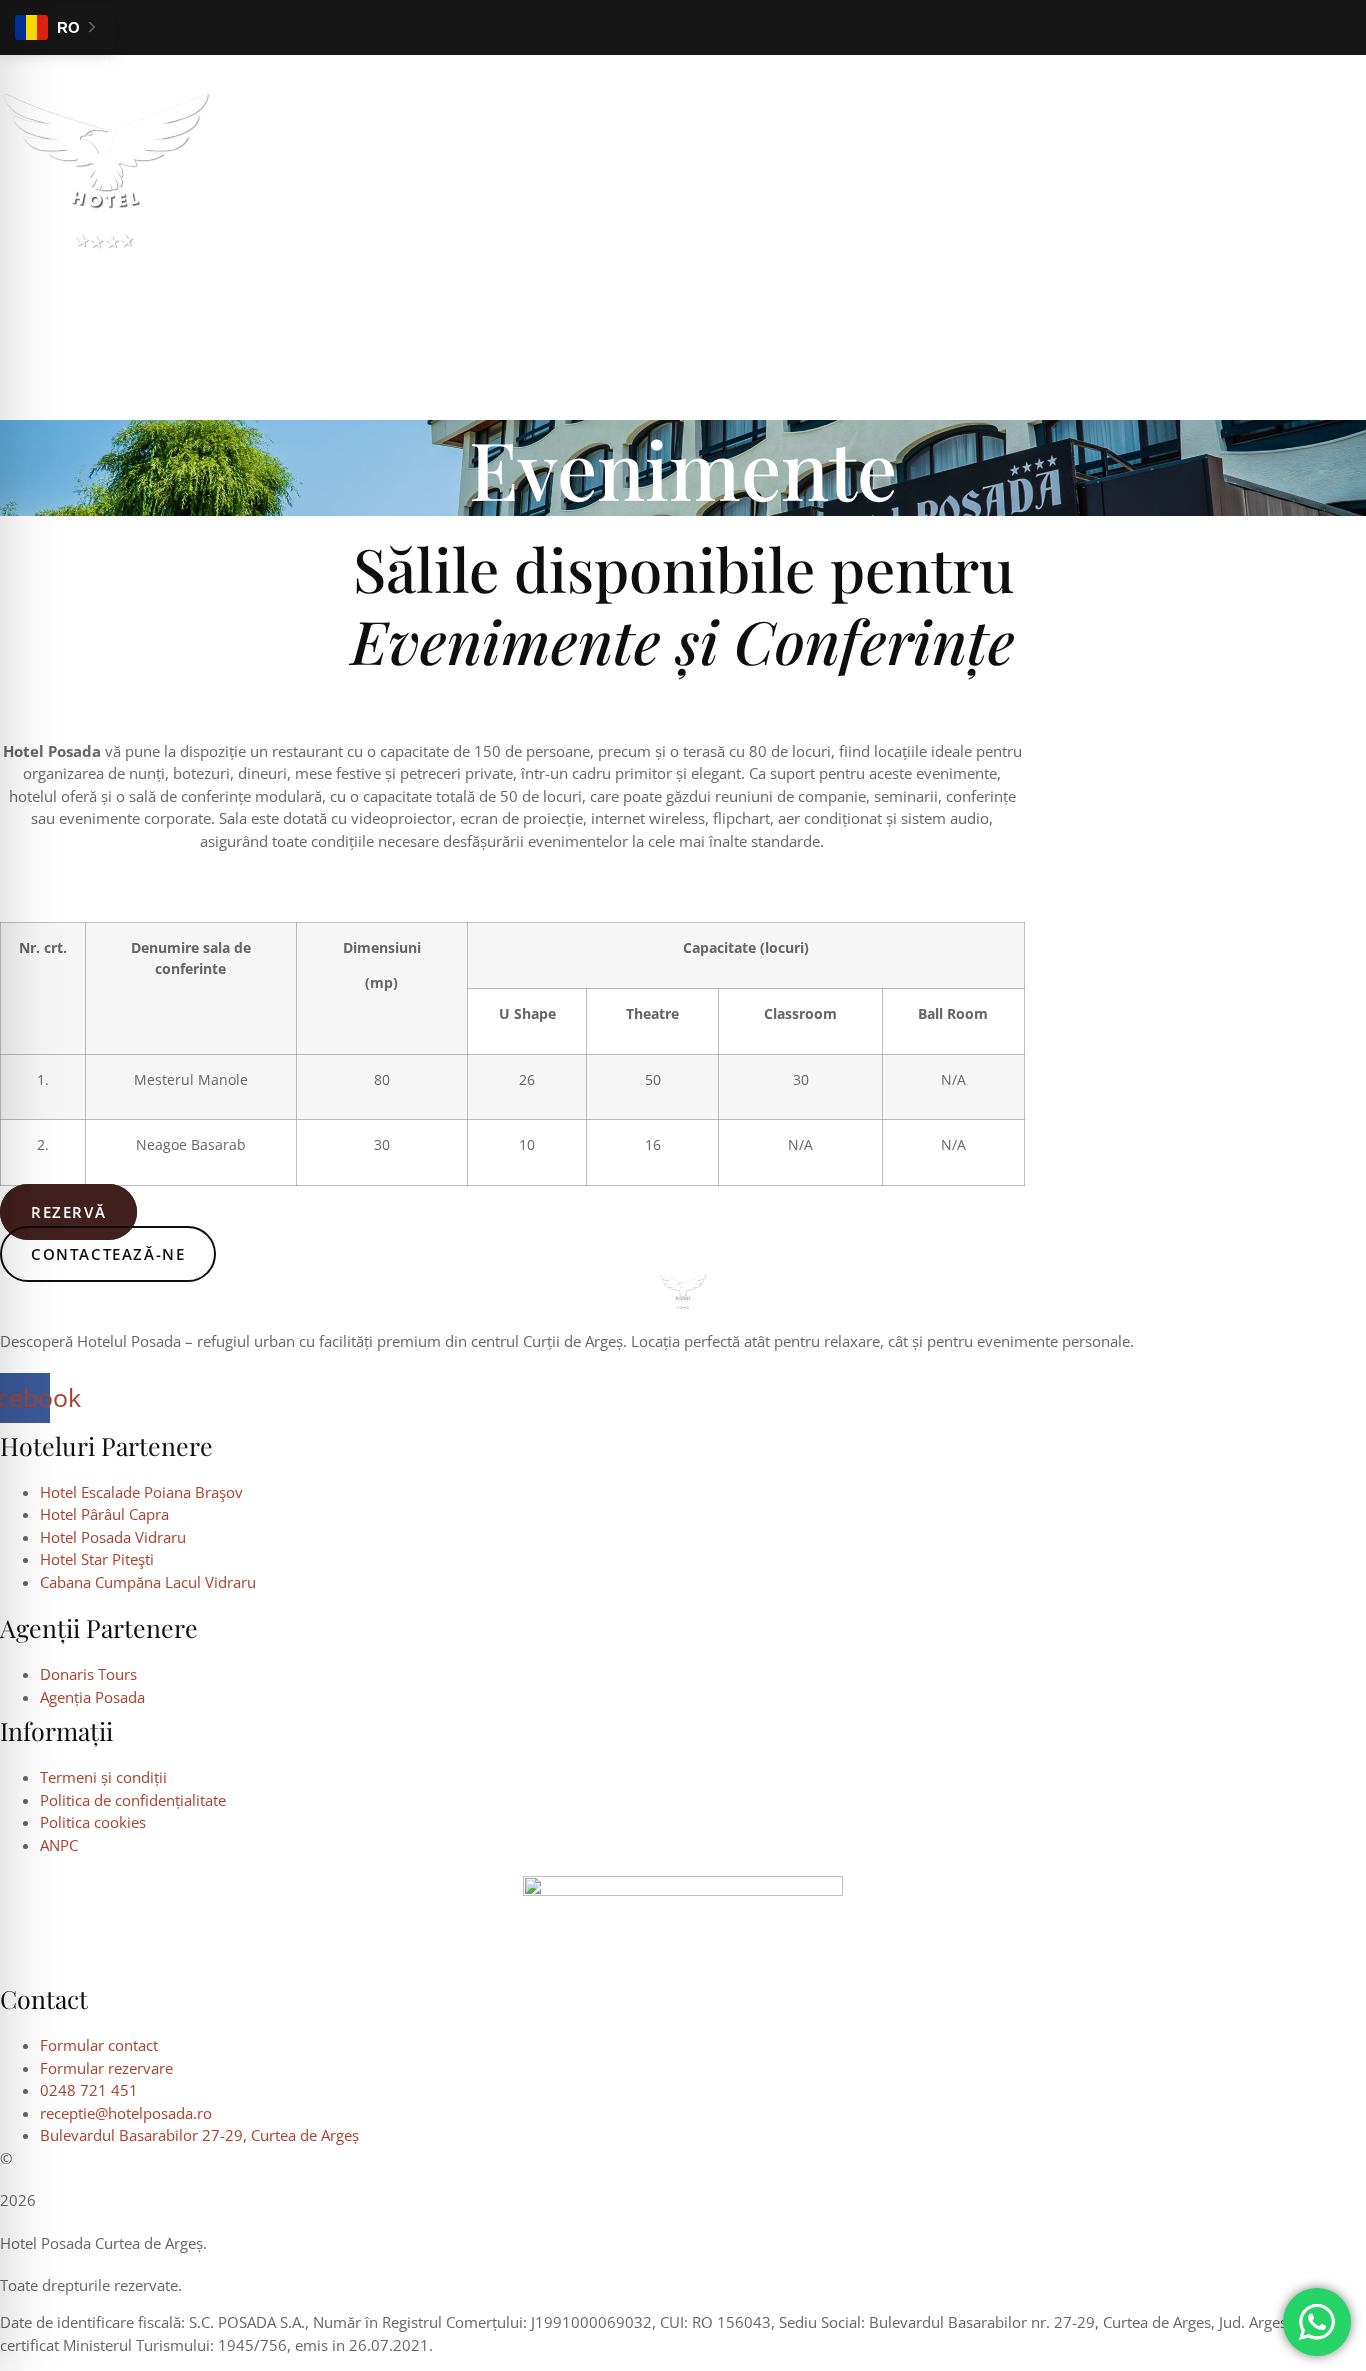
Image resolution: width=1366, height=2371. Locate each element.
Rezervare (949, 273)
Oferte (728, 273)
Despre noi (614, 273)
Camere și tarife (93, 273)
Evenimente (255, 273)
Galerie (497, 273)
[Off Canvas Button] (1345, 313)
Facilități (385, 273)
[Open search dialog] (25, 387)
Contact (829, 273)
